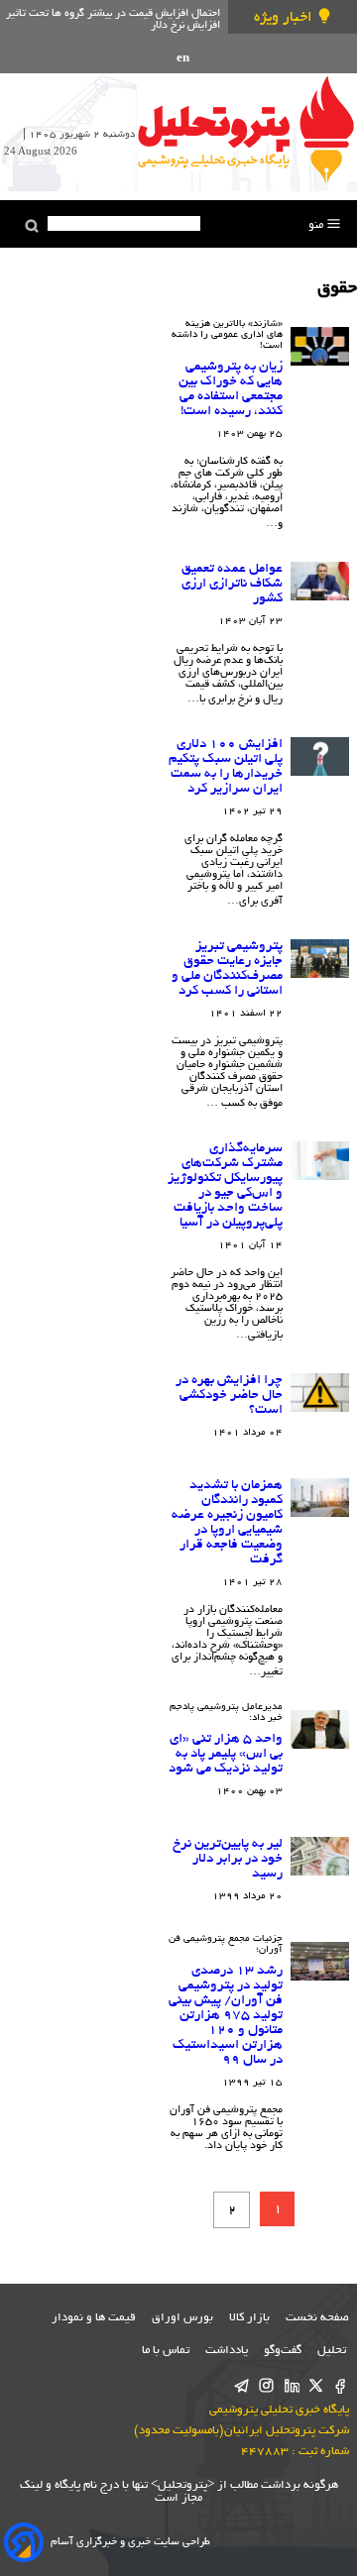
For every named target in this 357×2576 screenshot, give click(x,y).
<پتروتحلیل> (181, 2485)
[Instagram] (266, 2387)
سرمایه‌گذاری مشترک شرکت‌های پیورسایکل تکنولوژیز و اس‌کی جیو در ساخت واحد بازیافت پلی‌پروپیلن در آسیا (225, 1186)
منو (317, 225)
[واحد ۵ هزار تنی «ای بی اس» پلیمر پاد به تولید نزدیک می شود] (320, 1730)
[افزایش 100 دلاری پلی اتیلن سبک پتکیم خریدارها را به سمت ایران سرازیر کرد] (320, 757)
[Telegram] (241, 2387)
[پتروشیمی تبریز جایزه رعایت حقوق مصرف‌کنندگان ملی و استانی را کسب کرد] (320, 959)
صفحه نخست (317, 2318)
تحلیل (333, 2351)
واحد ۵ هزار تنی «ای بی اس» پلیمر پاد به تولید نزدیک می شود (226, 1754)
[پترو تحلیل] (246, 129)
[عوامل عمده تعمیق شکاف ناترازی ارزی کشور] (320, 582)
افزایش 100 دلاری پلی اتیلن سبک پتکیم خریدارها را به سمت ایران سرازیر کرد (226, 767)
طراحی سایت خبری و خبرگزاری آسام (130, 2542)
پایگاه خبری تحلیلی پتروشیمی (279, 2410)
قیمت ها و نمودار (94, 2318)
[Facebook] (341, 2387)
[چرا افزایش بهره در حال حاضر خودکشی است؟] (320, 1393)
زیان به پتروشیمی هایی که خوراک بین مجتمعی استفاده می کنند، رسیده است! (231, 389)
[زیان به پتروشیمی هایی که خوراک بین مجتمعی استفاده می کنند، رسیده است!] (320, 347)
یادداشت (227, 2351)
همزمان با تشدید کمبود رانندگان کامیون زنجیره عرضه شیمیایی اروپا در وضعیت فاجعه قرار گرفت (227, 1523)
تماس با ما (166, 2351)
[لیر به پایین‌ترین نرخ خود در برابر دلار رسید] (320, 1857)
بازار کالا (249, 2318)
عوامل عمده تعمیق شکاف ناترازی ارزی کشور (232, 584)
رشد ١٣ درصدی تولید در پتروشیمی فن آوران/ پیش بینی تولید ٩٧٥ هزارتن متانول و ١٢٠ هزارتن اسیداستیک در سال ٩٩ (226, 2016)
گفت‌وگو (283, 2351)
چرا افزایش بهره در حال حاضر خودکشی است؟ (229, 1395)
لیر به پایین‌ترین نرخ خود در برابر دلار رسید (228, 1859)
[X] (316, 2387)
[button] (32, 226)
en (183, 59)
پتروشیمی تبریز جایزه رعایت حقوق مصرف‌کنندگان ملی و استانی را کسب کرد (227, 969)
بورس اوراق (182, 2318)
